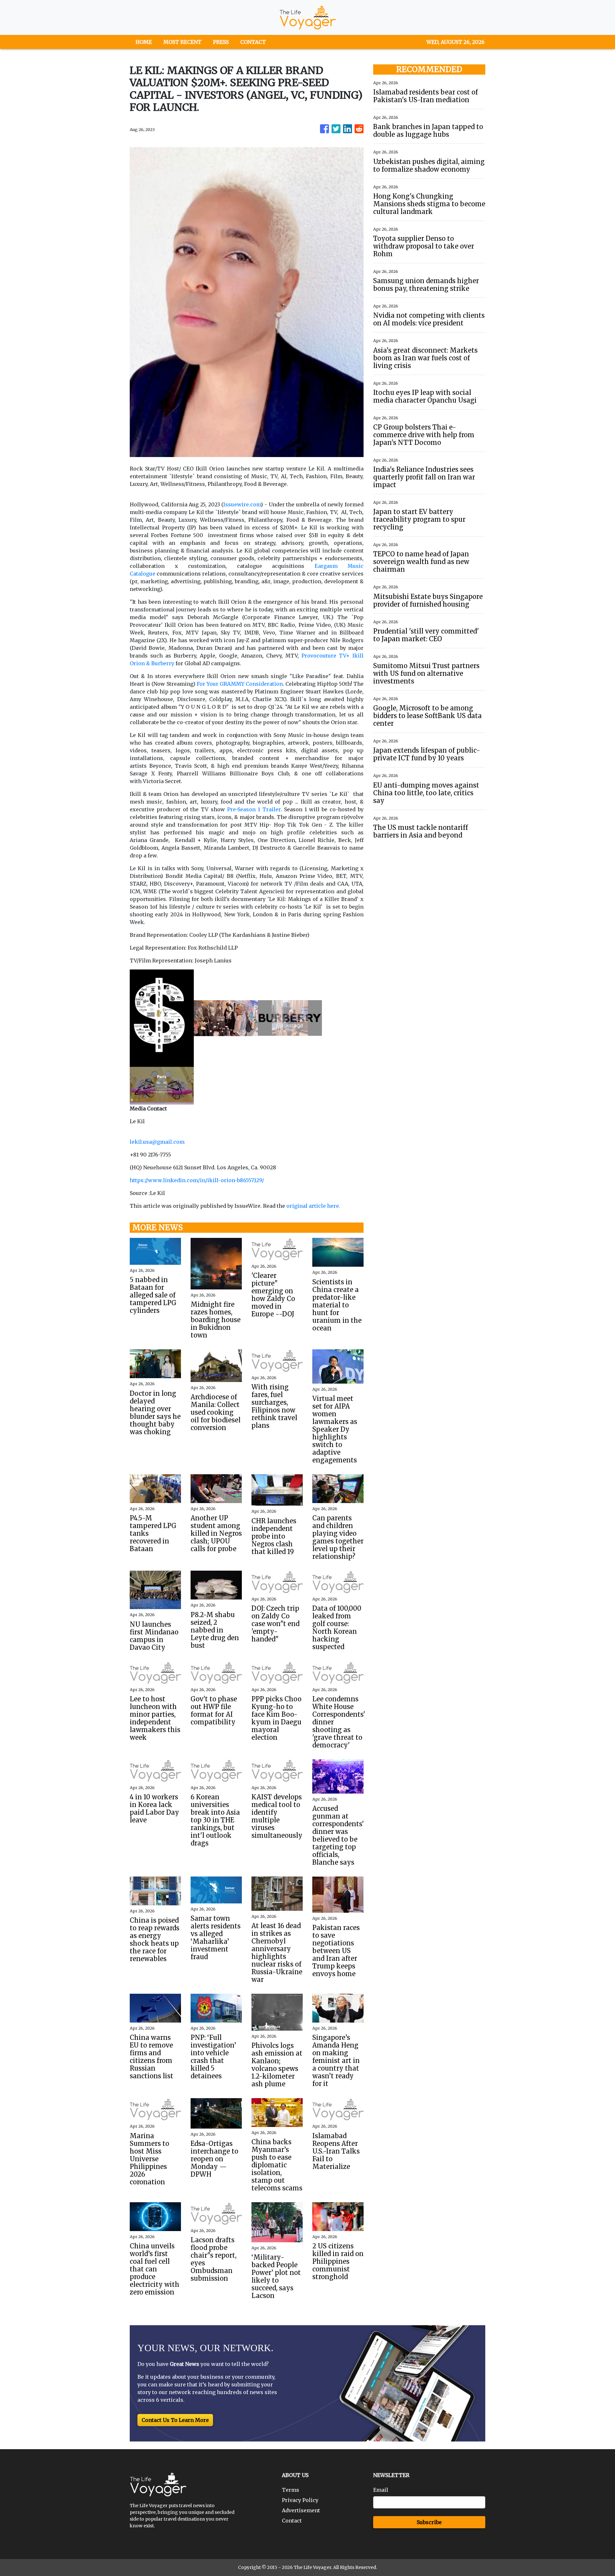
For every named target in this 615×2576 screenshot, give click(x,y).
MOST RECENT (182, 42)
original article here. (313, 1206)
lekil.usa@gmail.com (157, 1142)
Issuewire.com (242, 504)
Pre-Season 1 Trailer (254, 809)
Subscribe (429, 2522)
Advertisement (301, 2510)
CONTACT (253, 42)
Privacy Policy (300, 2500)
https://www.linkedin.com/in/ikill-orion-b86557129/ (197, 1180)
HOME (144, 42)
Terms (291, 2490)
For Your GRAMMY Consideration (240, 684)
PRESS (221, 42)
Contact (292, 2521)
